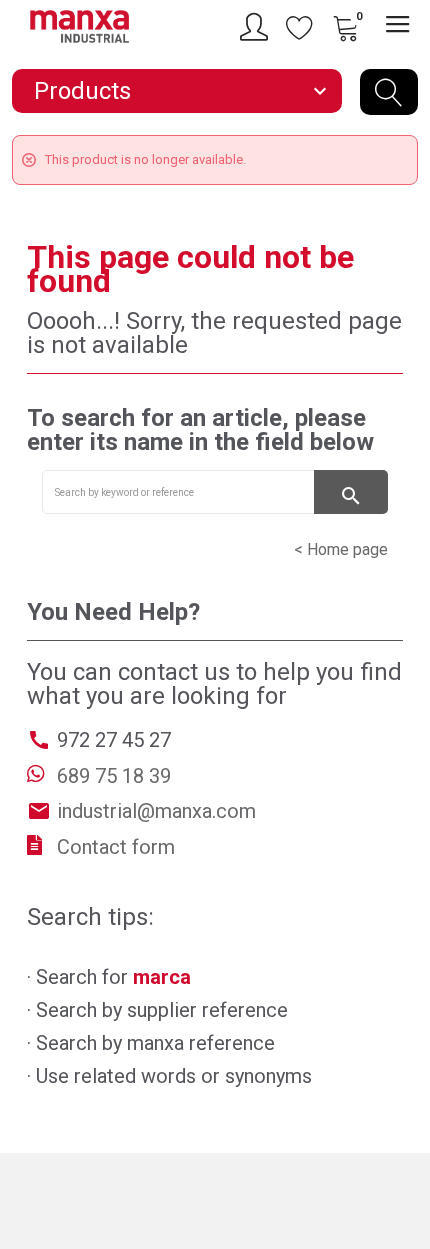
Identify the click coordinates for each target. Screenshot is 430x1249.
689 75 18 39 (114, 776)
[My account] (257, 27)
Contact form (116, 847)
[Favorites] (300, 27)
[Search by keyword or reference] (389, 92)
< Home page (341, 549)
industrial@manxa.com (156, 811)
